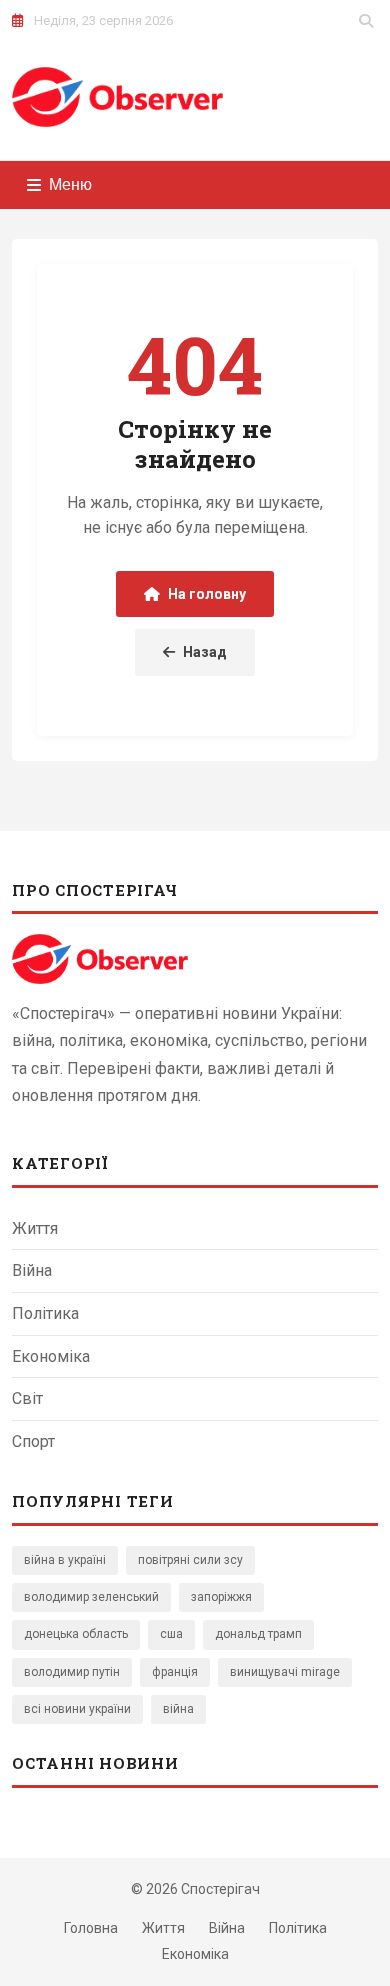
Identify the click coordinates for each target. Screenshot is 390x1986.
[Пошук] (366, 21)
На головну (207, 594)
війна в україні (65, 1560)
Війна (32, 1270)
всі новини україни (77, 1709)
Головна (91, 1928)
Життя (35, 1228)
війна (178, 1709)
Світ (27, 1398)
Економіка (51, 1356)
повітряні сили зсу (190, 1560)
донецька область (76, 1634)
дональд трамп (258, 1634)
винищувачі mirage (285, 1672)
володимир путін (72, 1672)
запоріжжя (221, 1597)
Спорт (33, 1441)
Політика (45, 1313)
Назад (205, 652)
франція (175, 1672)
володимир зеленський (91, 1597)
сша (171, 1634)
